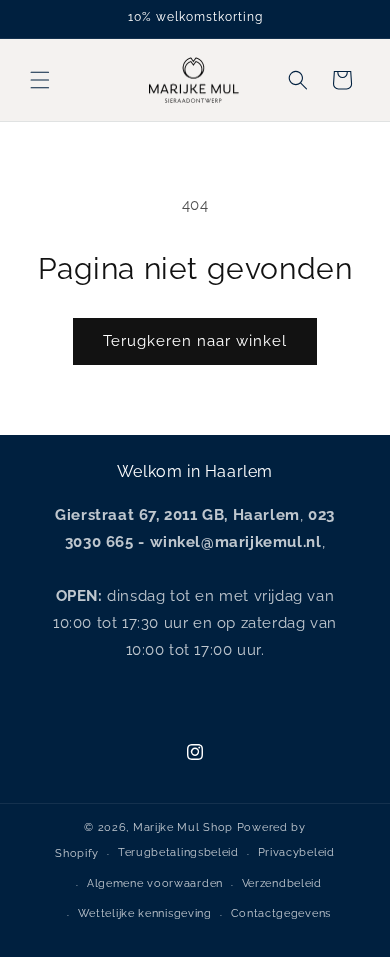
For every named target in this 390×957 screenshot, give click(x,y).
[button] (40, 80)
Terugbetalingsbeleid (178, 852)
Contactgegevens (281, 913)
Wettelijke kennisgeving (145, 913)
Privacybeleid (296, 852)
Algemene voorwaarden (155, 883)
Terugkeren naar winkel (195, 341)
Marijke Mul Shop (183, 827)
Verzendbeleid (282, 883)
